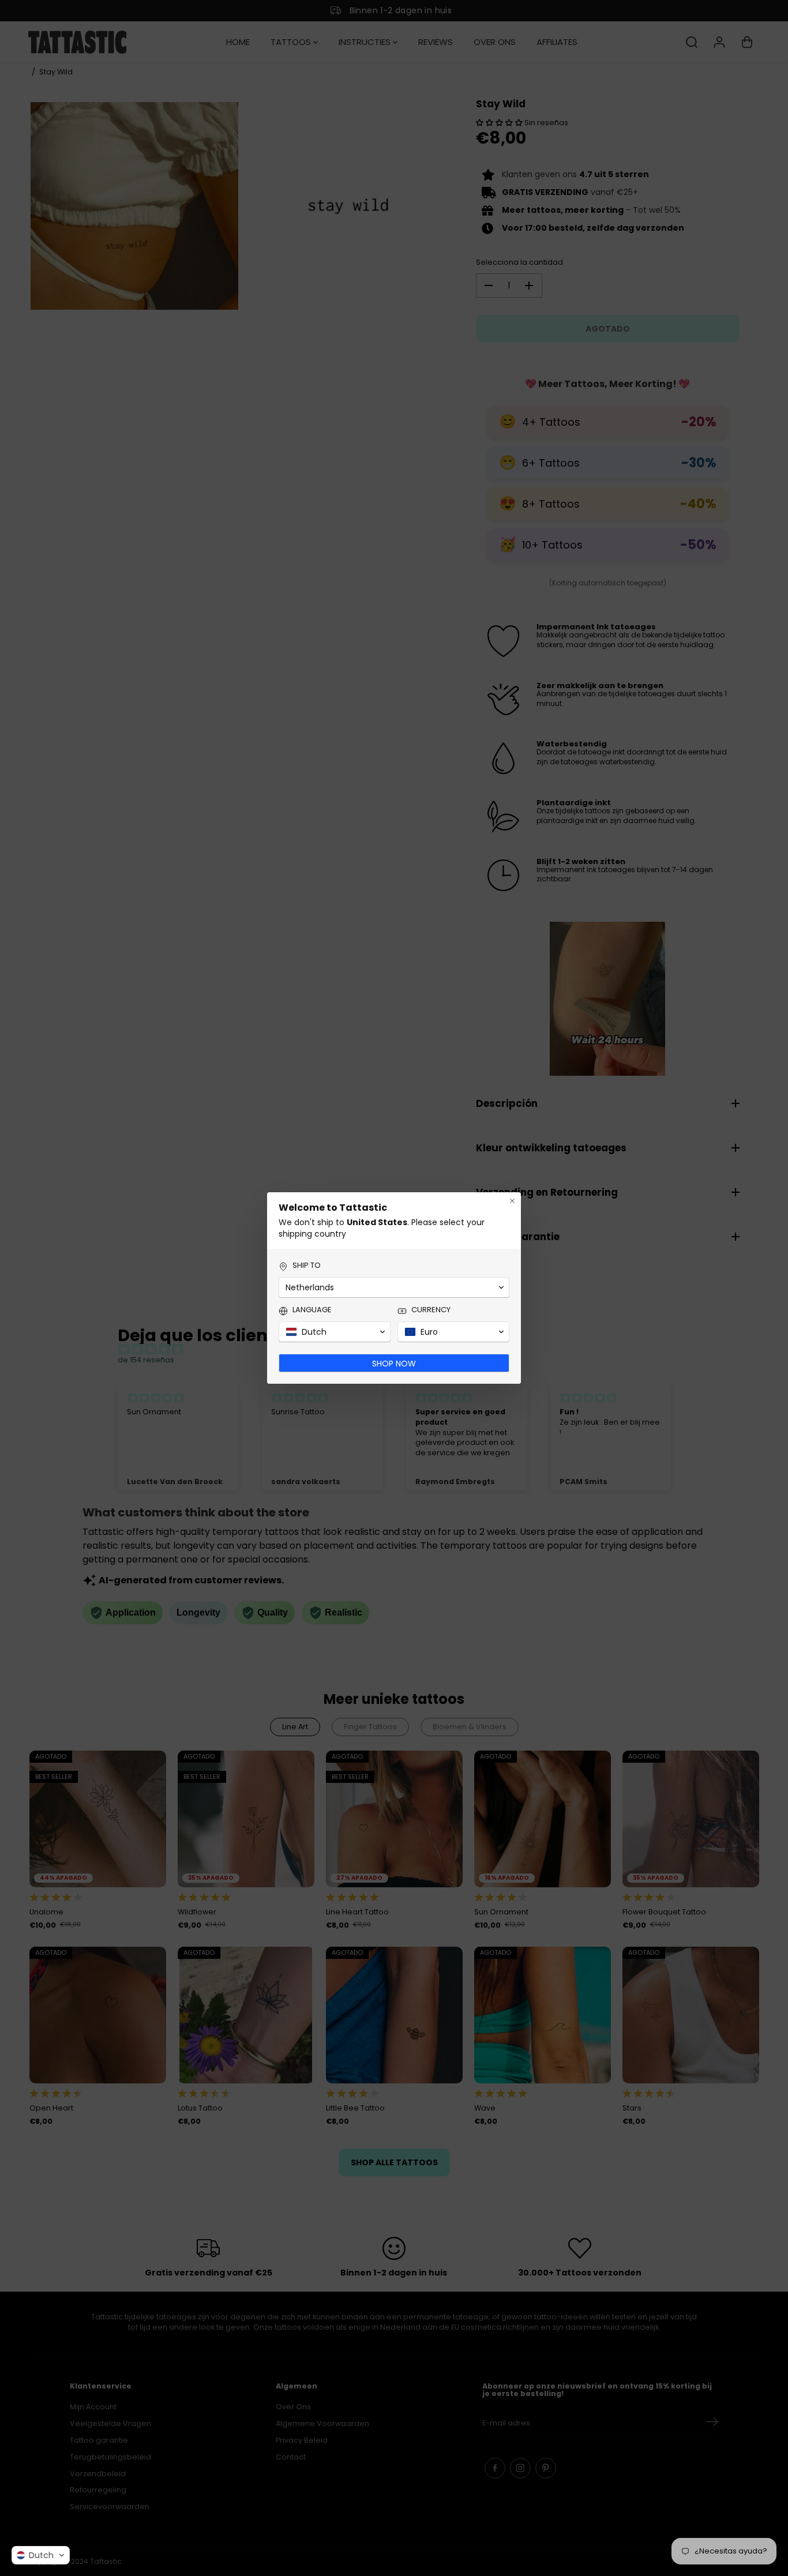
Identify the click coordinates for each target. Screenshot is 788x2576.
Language (312, 1310)
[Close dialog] (512, 1201)
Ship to (307, 1266)
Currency (431, 1310)
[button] (41, 2555)
